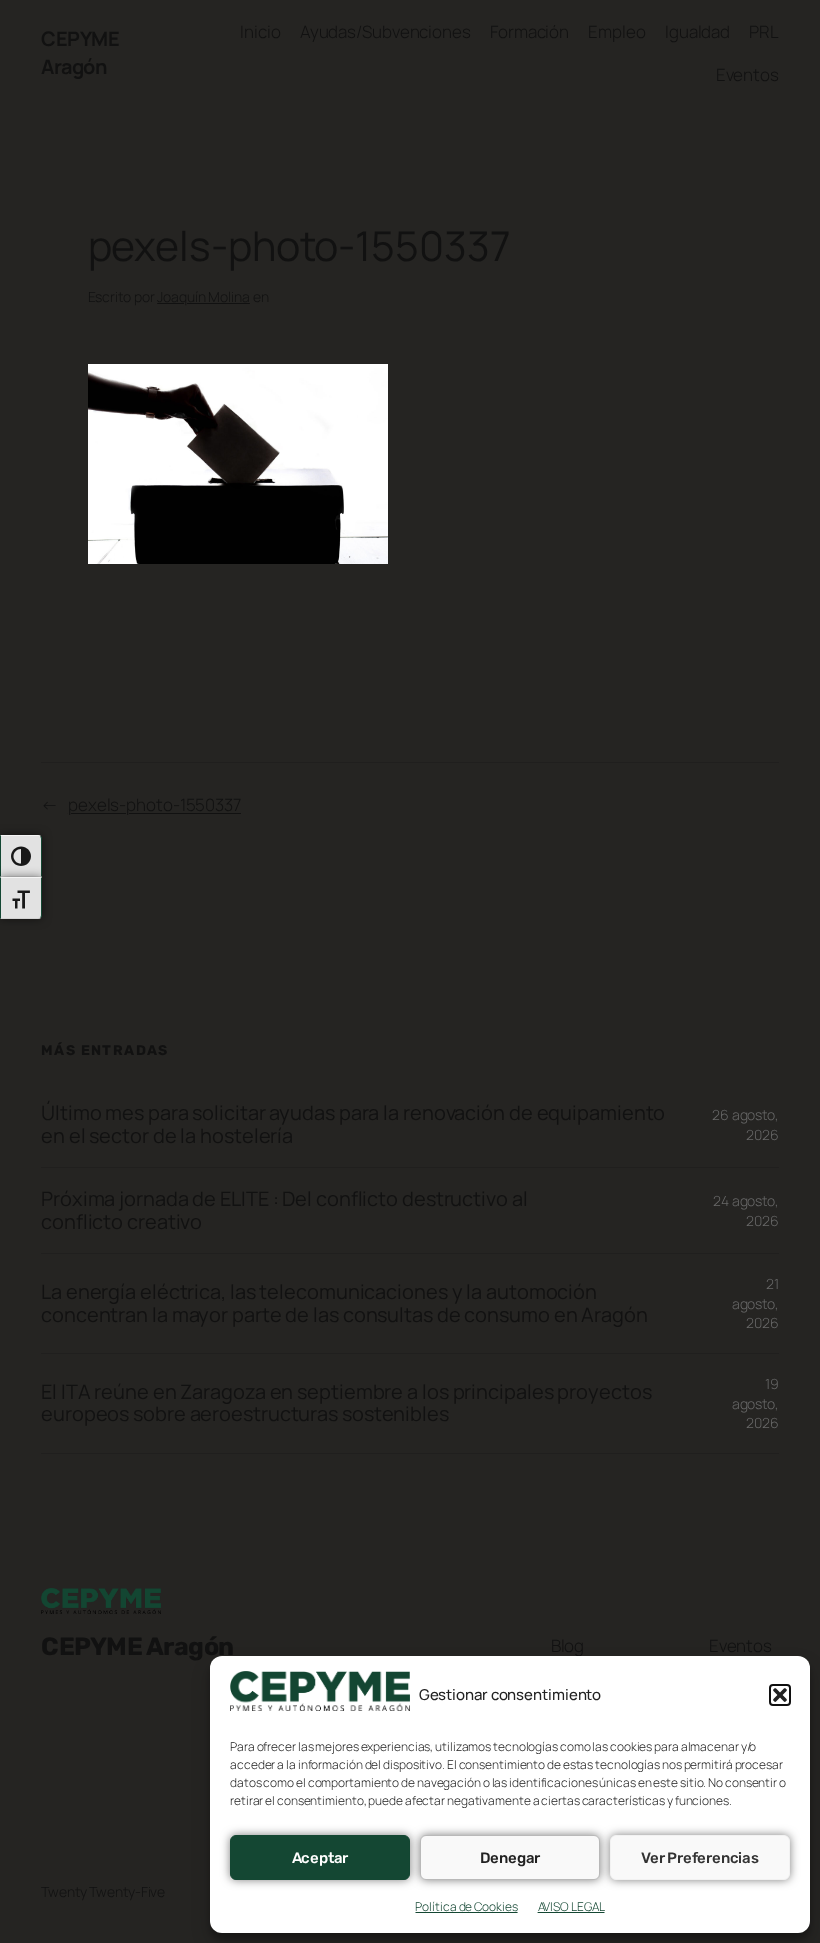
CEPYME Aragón (80, 52)
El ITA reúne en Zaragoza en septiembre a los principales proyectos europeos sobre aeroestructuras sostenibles (346, 1403)
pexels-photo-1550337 (154, 804)
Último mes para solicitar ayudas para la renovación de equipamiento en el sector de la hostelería (353, 1124)
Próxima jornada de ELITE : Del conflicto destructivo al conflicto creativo (284, 1210)
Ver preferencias (700, 1858)
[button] (780, 1695)
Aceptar (320, 1858)
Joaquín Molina (203, 296)
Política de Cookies (466, 1906)
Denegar (510, 1858)
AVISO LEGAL (571, 1906)
